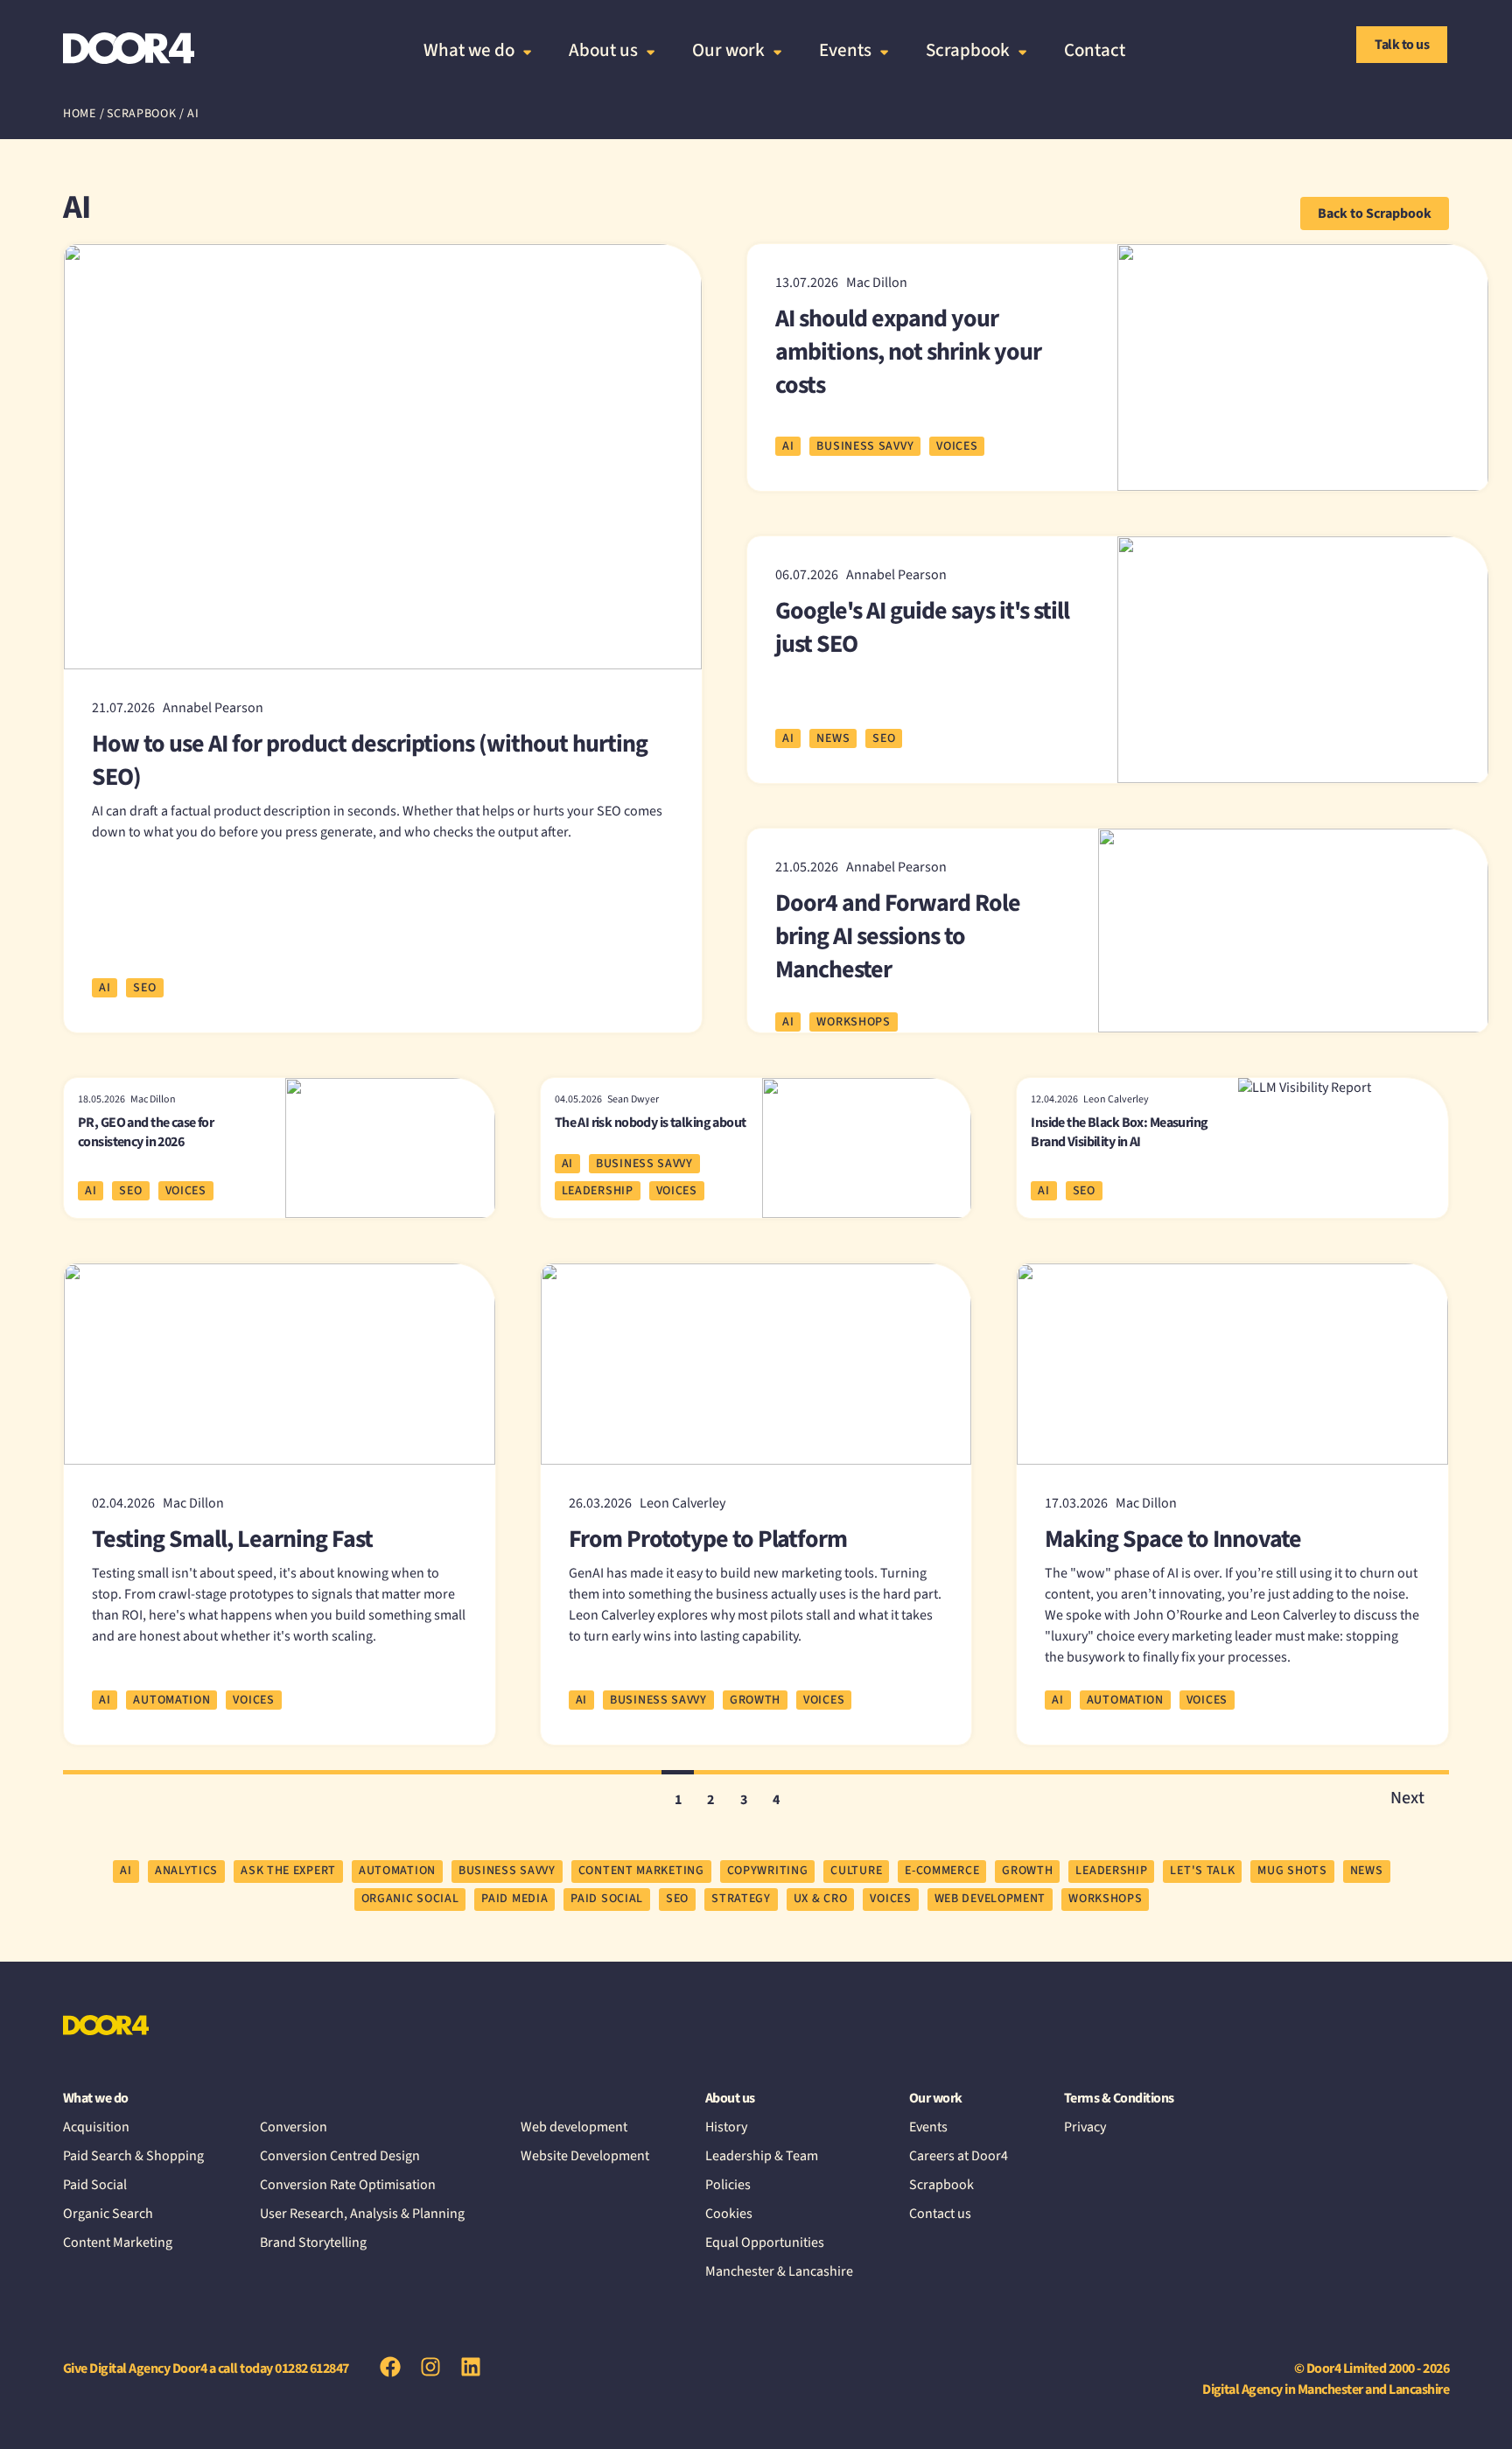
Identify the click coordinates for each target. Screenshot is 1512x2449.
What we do (469, 50)
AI (105, 988)
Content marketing (641, 1871)
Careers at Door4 (959, 2156)
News (833, 738)
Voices (957, 446)
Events (845, 50)
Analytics (186, 1871)
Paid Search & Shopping (133, 2156)
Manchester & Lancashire (779, 2271)
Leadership (598, 1191)
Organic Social (410, 1899)
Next (1407, 1798)
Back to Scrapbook (1375, 213)
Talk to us (1402, 45)
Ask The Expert (288, 1871)
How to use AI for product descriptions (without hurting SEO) (370, 760)
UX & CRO (821, 1899)
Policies (728, 2185)
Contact (1095, 50)
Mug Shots (1292, 1871)
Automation (171, 1700)
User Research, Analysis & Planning (362, 2214)
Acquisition (96, 2127)
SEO (144, 988)
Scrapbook (968, 50)
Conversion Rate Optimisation (348, 2185)
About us (603, 50)
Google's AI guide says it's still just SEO (922, 627)
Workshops (853, 1022)
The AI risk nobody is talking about (651, 1123)
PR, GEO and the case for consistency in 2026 (146, 1132)
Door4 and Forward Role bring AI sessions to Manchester (898, 936)
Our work (728, 50)
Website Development (585, 2156)
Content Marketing (118, 2243)
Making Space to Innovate (1173, 1539)
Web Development (990, 1899)
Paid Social (607, 1899)
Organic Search (108, 2214)
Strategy (741, 1899)
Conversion (294, 2127)
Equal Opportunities (765, 2243)
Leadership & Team (762, 2156)
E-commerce (942, 1871)
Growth (755, 1700)
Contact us (940, 2214)
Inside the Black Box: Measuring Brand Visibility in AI (1119, 1132)
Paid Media (514, 1899)
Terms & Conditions (1119, 2098)
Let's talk (1202, 1871)
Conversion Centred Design (340, 2156)
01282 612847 (312, 2369)
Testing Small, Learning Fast (232, 1539)
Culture (856, 1871)
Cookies (729, 2214)
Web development (574, 2127)
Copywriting (768, 1871)
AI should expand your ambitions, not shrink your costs (908, 352)
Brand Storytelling (313, 2243)
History (726, 2127)
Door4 (129, 48)
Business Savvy (865, 446)
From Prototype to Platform (708, 1539)
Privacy (1085, 2127)
